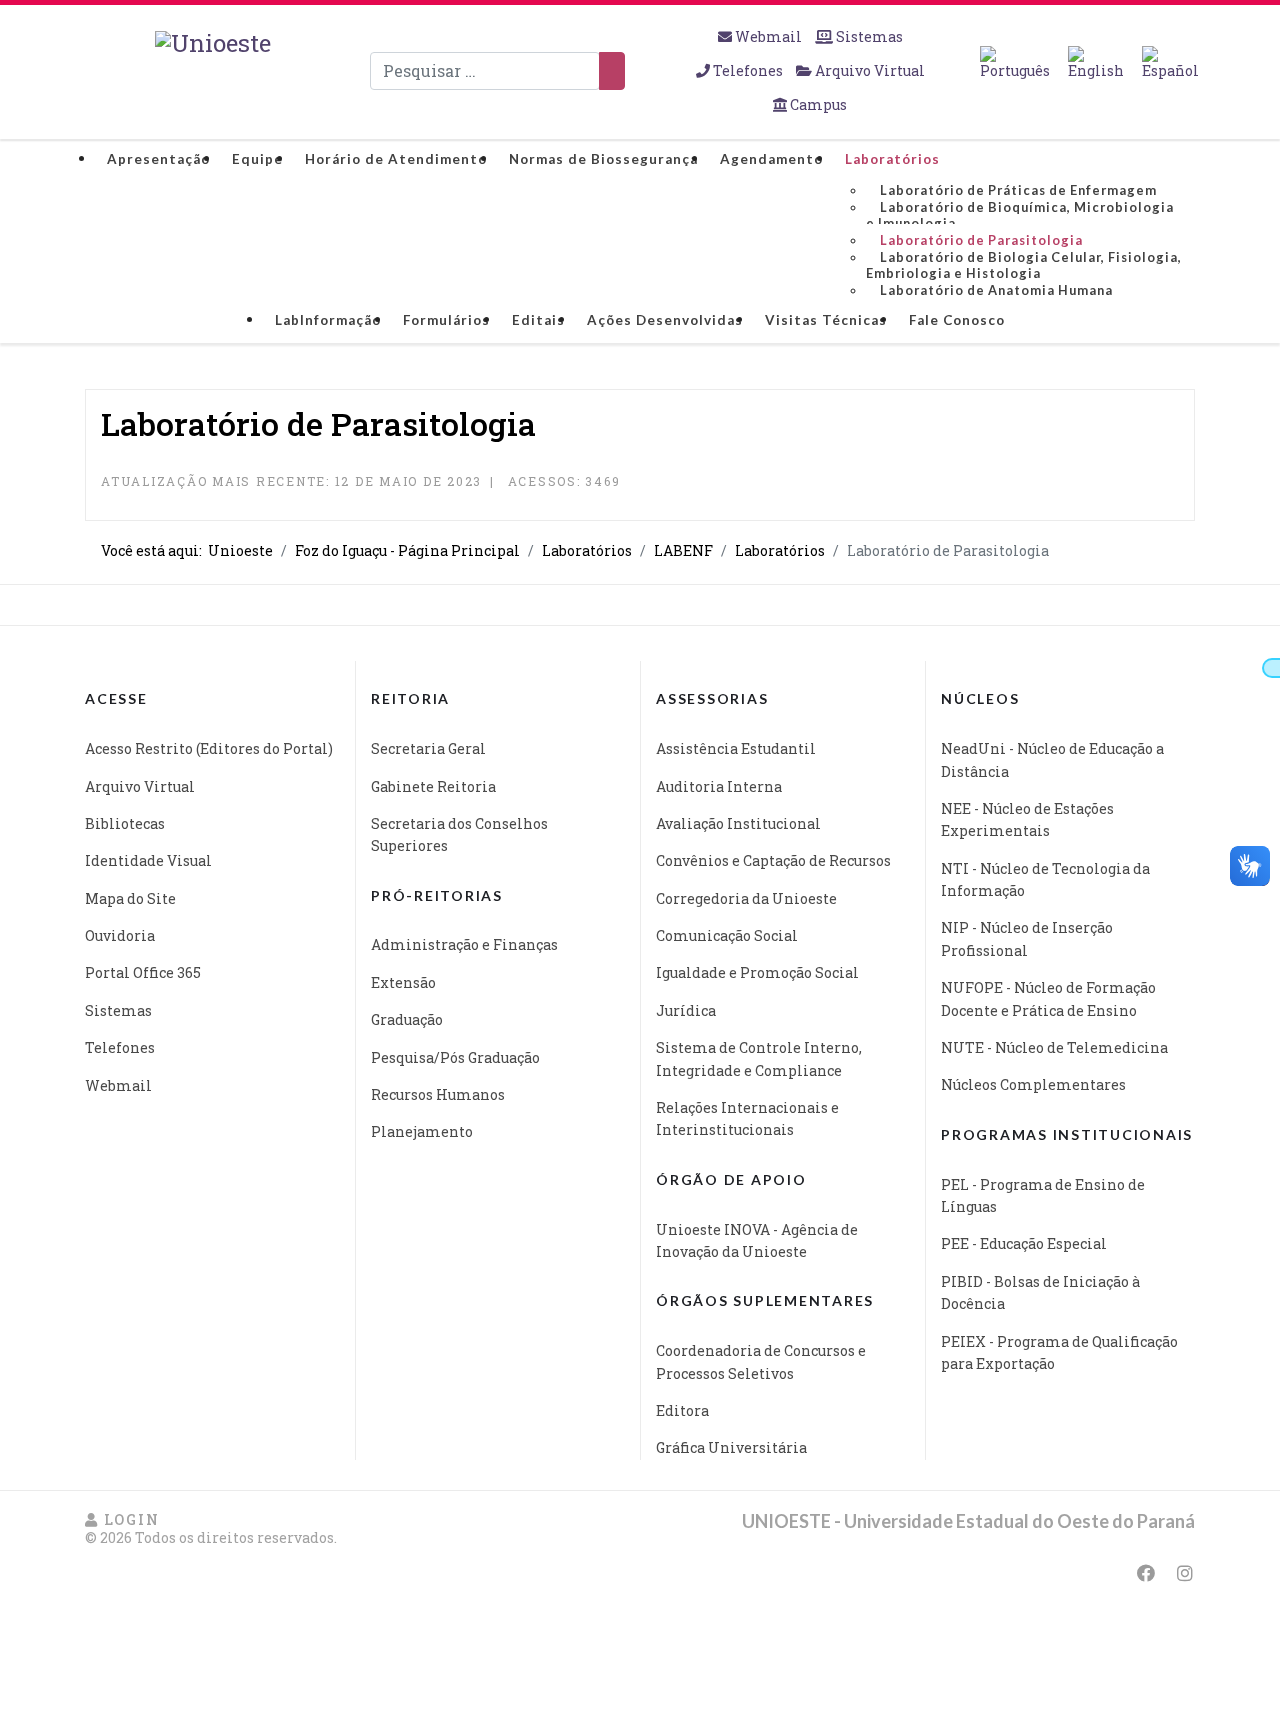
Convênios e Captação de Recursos (773, 860)
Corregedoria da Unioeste (746, 898)
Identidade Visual (148, 860)
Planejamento (422, 1131)
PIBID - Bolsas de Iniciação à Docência (1040, 1292)
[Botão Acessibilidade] (1271, 668)
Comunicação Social (727, 935)
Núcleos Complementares (1033, 1084)
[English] (1096, 63)
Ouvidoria (120, 935)
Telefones (748, 70)
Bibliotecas (125, 823)
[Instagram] (1185, 1573)
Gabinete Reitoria (433, 786)
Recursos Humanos (438, 1094)
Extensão (403, 982)
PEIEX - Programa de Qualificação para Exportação (1059, 1352)
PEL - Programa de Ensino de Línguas (1043, 1195)
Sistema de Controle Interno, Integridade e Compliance (759, 1058)
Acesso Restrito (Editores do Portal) (209, 748)
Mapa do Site (130, 898)
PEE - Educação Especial (1024, 1243)
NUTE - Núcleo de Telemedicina (1054, 1047)
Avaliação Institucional (738, 823)
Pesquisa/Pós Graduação (455, 1057)
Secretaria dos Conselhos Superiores (459, 834)
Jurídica (686, 1010)
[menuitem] (158, 159)
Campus (817, 104)
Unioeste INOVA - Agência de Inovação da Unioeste (757, 1240)
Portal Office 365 (143, 972)
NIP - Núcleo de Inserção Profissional (1027, 938)
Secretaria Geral (428, 748)
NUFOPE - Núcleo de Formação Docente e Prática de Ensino (1048, 998)
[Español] (1170, 63)
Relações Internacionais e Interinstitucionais (747, 1118)
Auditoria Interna (719, 786)
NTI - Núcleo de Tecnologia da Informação (1045, 879)
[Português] (1015, 63)
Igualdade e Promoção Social (757, 972)
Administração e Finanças (464, 944)
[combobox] (485, 71)
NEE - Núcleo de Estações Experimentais (1027, 819)
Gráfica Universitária (731, 1447)
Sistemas (868, 36)
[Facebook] (1146, 1573)
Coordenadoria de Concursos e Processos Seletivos (761, 1361)
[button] (122, 1519)
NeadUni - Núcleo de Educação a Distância (1052, 759)
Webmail (768, 36)
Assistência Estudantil (736, 748)
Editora (682, 1410)
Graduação (407, 1019)
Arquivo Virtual (868, 70)
